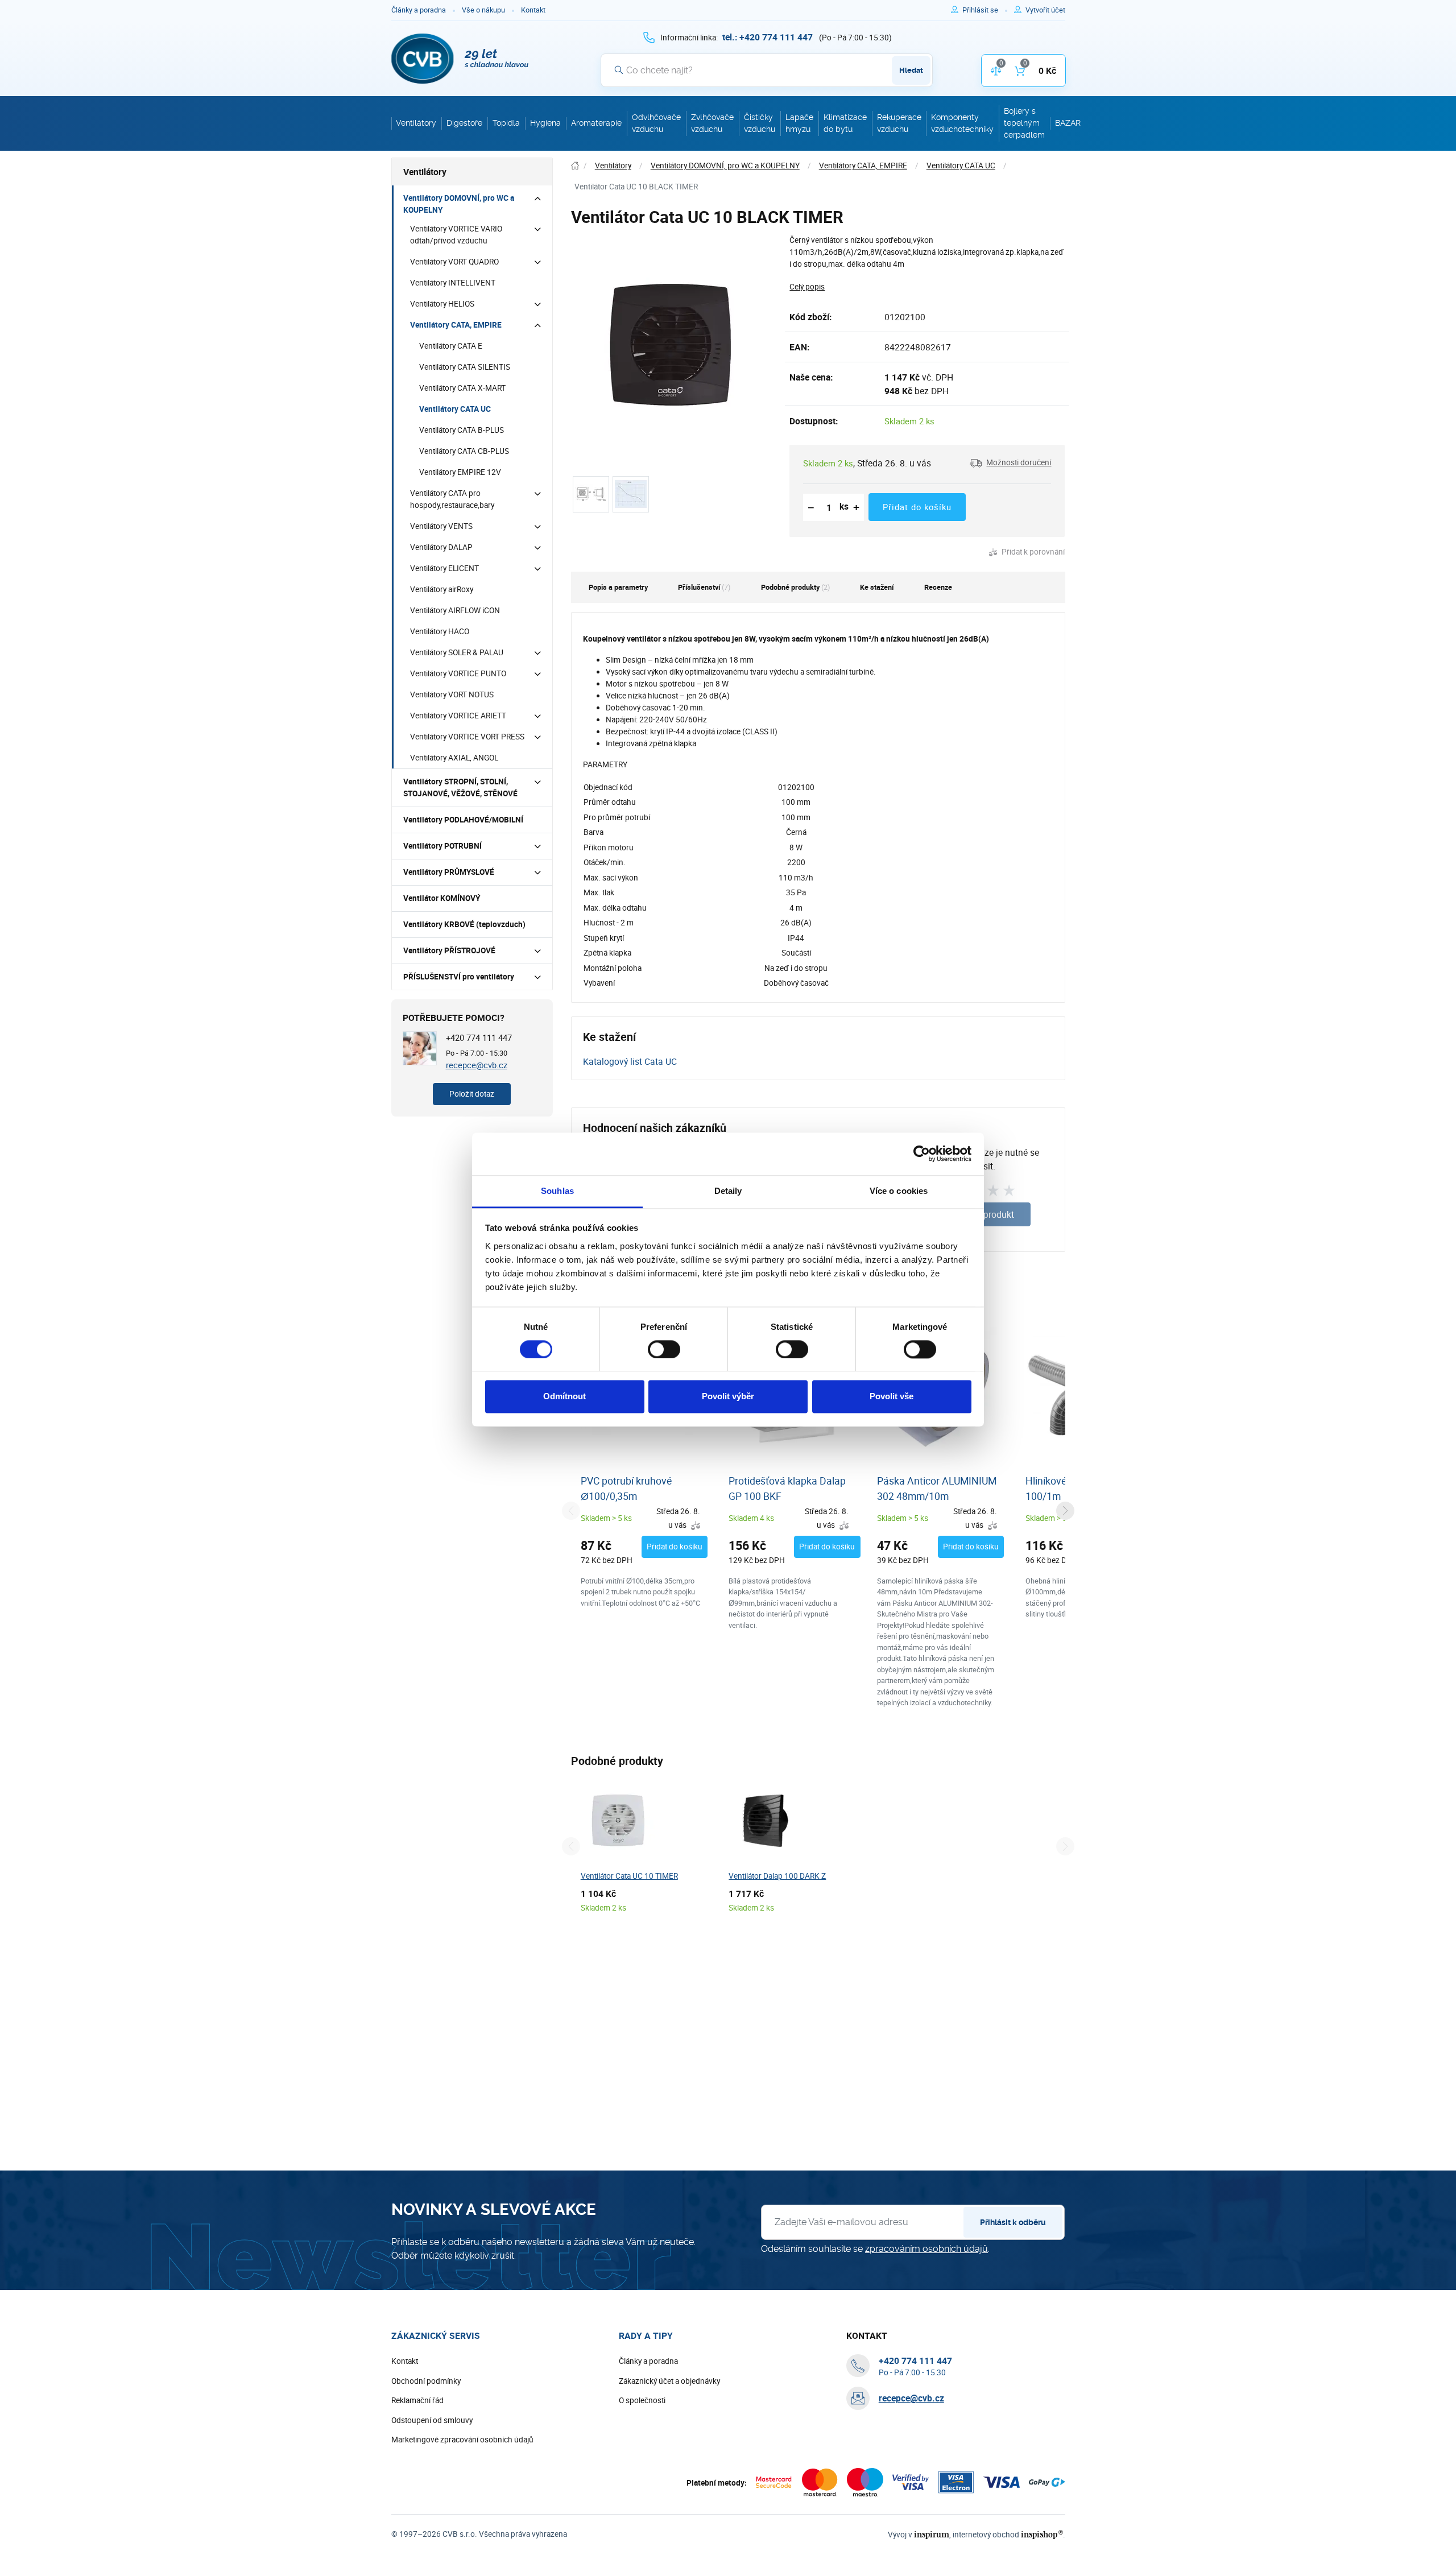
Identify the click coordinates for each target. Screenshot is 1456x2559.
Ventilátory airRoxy (442, 589)
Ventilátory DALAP (441, 547)
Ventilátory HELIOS (442, 304)
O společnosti (642, 2400)
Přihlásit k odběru (1013, 2222)
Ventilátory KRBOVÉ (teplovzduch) (464, 924)
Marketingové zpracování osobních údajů (462, 2440)
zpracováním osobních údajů (926, 2249)
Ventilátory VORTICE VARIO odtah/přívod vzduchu (456, 235)
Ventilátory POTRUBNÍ (442, 846)
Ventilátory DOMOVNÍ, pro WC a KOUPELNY (459, 204)
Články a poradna (419, 10)
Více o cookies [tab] (899, 1191)
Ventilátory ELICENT (444, 568)
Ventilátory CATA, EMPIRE (456, 325)
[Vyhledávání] (619, 70)
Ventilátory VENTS (441, 526)
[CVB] (460, 59)
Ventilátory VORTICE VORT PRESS (467, 737)
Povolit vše (892, 1397)
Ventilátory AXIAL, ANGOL (454, 758)
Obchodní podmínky (426, 2381)
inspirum (932, 2534)
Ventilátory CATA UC (455, 409)
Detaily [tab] (728, 1191)
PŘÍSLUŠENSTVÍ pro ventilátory (459, 977)
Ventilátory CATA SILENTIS (465, 367)
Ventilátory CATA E (451, 346)
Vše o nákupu (483, 10)
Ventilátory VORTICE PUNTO (458, 673)
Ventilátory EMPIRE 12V (460, 472)
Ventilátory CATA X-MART (462, 388)
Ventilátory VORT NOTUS (452, 694)
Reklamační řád (417, 2400)
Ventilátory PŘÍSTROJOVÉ (449, 950)
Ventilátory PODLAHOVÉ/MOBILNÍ (463, 820)
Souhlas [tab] (557, 1191)
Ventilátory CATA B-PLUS (462, 430)
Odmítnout (564, 1397)
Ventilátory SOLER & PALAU (457, 652)
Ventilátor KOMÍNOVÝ (442, 898)
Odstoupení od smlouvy (432, 2420)
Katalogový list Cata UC (630, 1061)
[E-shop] (575, 166)
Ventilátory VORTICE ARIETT (458, 716)
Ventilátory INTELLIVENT (453, 283)
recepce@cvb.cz (477, 1065)
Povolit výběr (728, 1397)
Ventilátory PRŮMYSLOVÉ (449, 872)
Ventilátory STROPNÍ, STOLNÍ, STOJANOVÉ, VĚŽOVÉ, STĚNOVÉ (460, 787)
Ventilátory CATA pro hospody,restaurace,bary (452, 499)
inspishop (1042, 2534)
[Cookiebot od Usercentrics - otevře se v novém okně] (922, 1154)
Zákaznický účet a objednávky (669, 2381)
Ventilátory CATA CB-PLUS (464, 451)
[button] (1010, 463)
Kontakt (533, 10)
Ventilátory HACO (440, 631)
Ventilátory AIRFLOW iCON (455, 610)
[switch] (664, 1349)
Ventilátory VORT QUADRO (454, 262)
